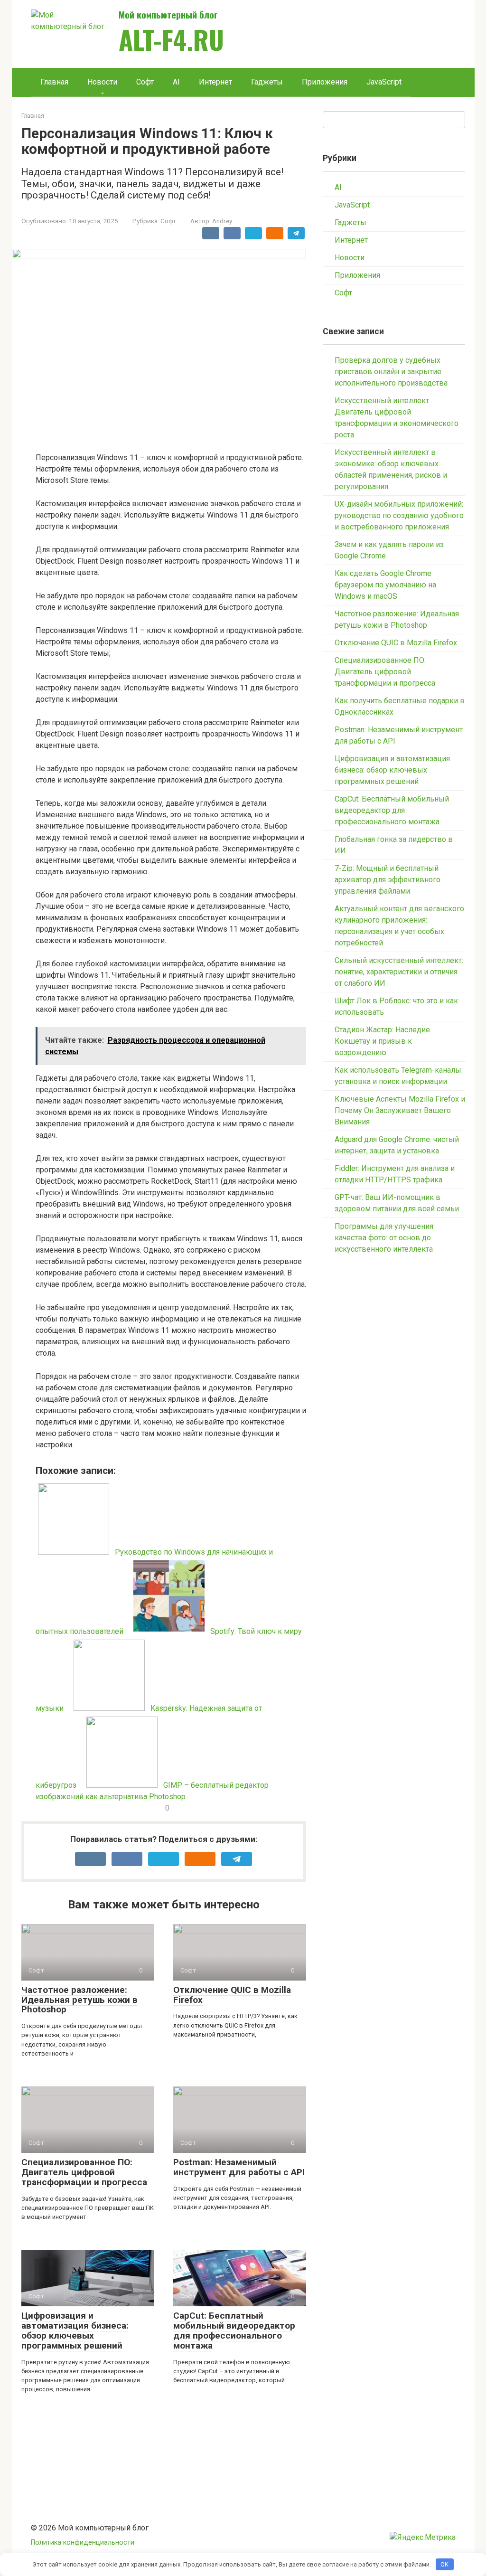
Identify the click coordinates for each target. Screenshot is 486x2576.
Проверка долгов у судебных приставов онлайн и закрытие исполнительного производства (391, 372)
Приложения (325, 82)
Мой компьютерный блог (168, 14)
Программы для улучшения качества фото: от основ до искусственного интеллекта (384, 1238)
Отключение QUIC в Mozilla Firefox (232, 1995)
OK (444, 2564)
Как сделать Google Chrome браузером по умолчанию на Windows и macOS (385, 585)
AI (176, 82)
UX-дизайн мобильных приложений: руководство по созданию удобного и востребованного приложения (399, 515)
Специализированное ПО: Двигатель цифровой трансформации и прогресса (84, 2172)
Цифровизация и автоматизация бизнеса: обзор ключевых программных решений (75, 2331)
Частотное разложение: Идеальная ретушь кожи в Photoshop (79, 2000)
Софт (145, 82)
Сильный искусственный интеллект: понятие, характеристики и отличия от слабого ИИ (399, 972)
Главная (54, 82)
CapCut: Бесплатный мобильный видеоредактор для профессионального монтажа (234, 2331)
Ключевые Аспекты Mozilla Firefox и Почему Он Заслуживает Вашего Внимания (400, 1110)
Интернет (215, 82)
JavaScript (384, 82)
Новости (102, 82)
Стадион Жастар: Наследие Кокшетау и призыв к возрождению (382, 1041)
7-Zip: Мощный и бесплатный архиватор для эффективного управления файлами (388, 880)
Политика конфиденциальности (83, 2543)
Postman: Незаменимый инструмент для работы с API (239, 2167)
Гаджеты (267, 82)
